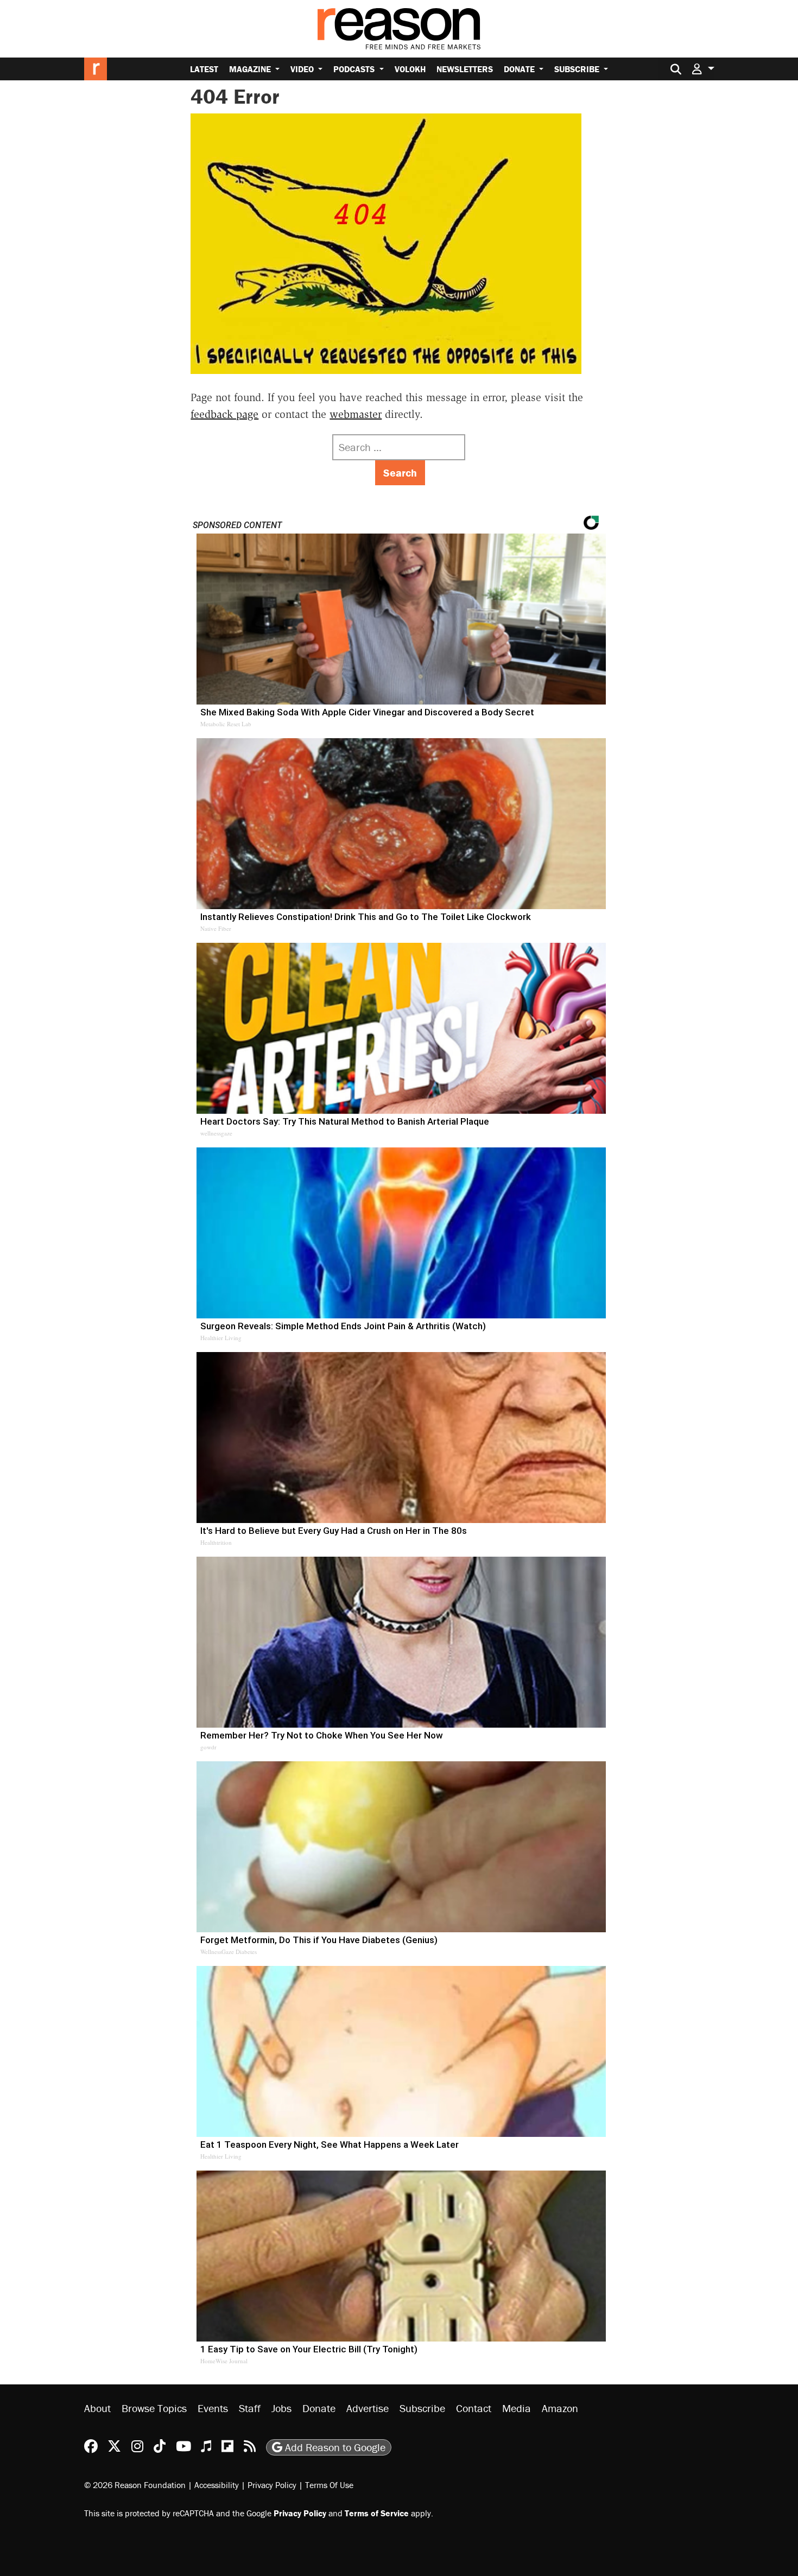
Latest (204, 69)
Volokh (410, 69)
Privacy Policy (272, 2485)
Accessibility (217, 2485)
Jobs (281, 2408)
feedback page (224, 414)
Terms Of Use (329, 2485)
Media (517, 2408)
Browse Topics (154, 2408)
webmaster (356, 414)
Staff (250, 2408)
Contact (474, 2408)
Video (303, 69)
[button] (703, 69)
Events (213, 2408)
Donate (520, 69)
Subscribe (578, 69)
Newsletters (465, 69)
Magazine (251, 69)
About (97, 2408)
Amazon (560, 2408)
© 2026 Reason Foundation (135, 2485)
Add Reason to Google (334, 2447)
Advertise (368, 2408)
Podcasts (355, 69)
